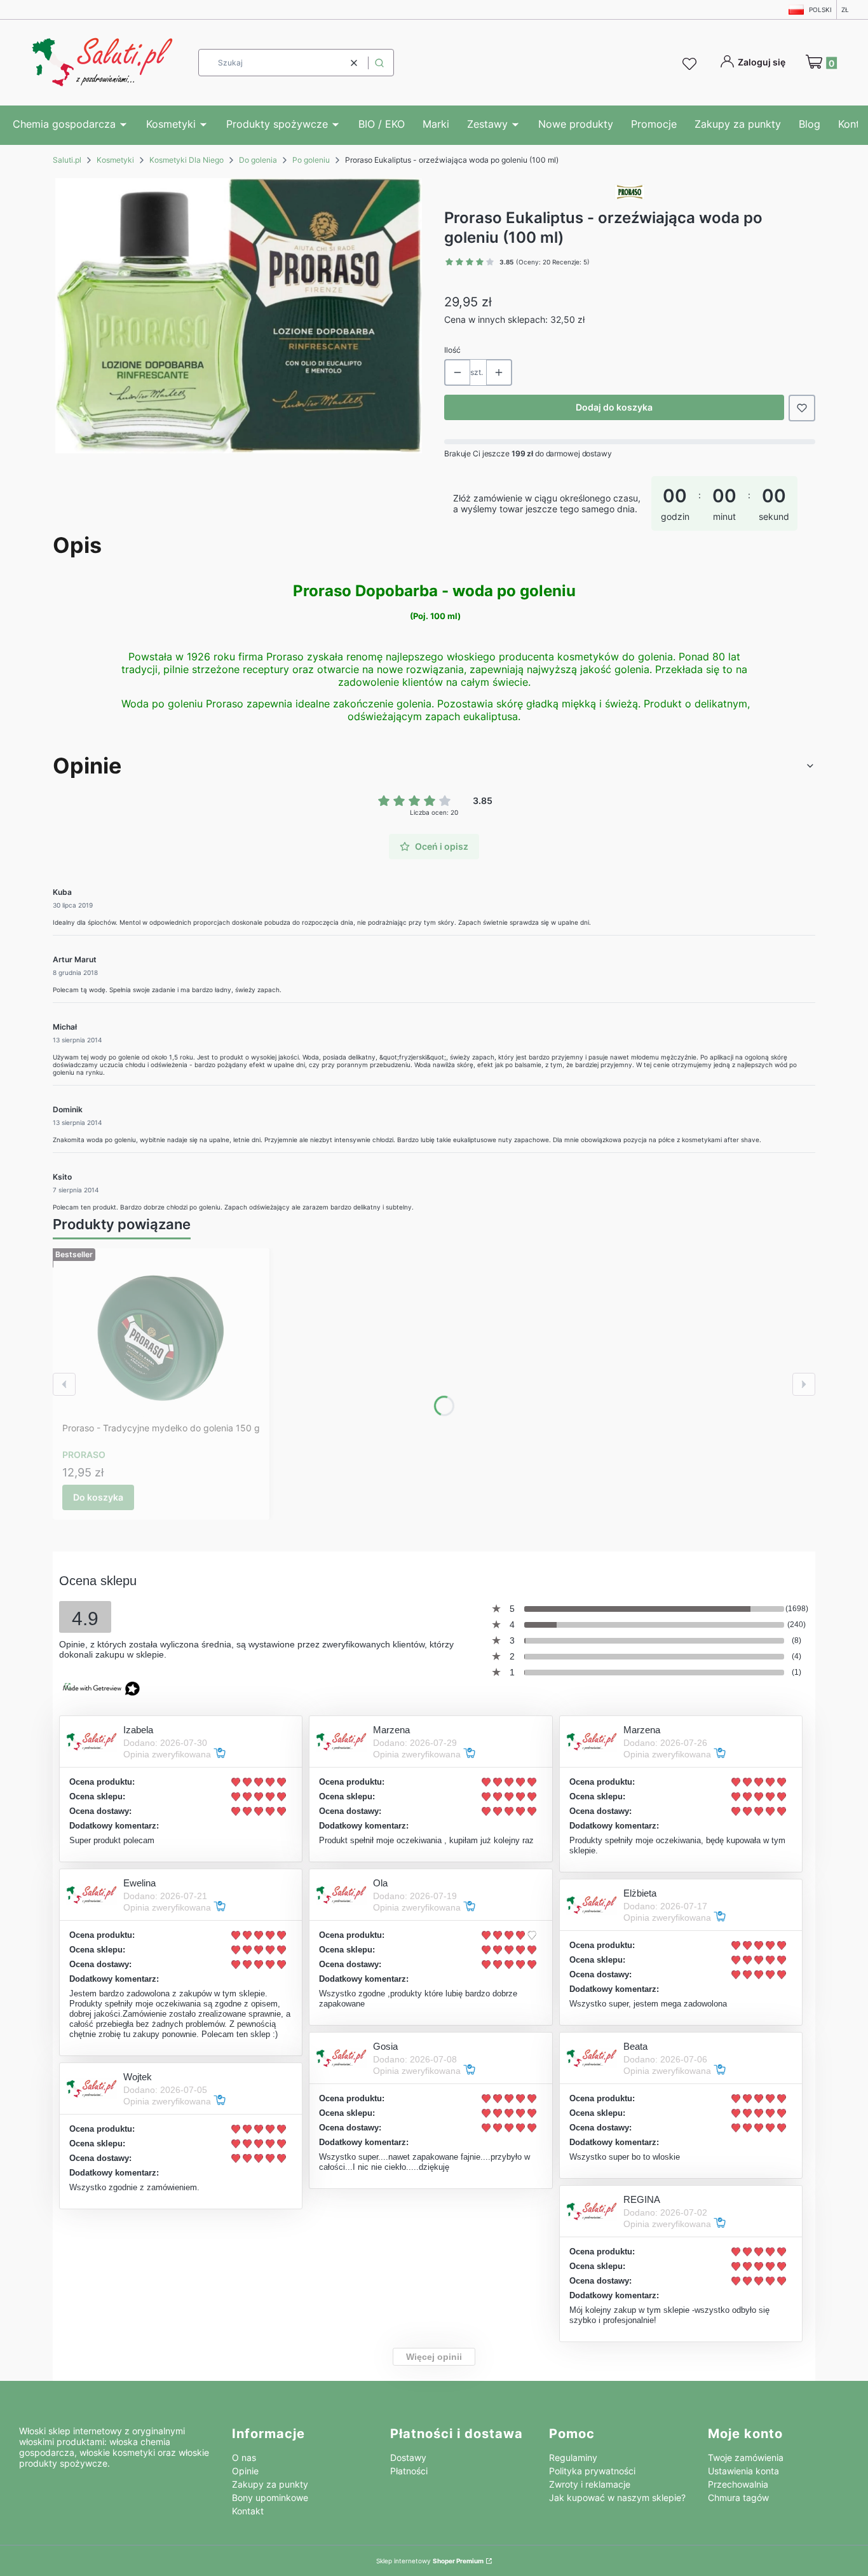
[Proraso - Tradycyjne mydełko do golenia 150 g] (161, 1337)
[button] (379, 63)
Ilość (452, 350)
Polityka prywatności (592, 2471)
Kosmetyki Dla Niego (186, 160)
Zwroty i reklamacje (590, 2484)
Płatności (409, 2471)
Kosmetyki (115, 160)
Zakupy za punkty (270, 2484)
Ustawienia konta (743, 2471)
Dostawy (408, 2457)
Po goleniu (311, 160)
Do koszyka (98, 1497)
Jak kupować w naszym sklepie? (617, 2498)
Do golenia (258, 160)
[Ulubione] (691, 64)
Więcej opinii (434, 2357)
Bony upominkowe (270, 2498)
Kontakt (248, 2511)
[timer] (630, 503)
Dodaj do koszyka (614, 407)
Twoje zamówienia (746, 2457)
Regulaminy (573, 2457)
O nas (244, 2457)
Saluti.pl (67, 160)
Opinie (245, 2471)
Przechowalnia (738, 2484)
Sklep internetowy (430, 2561)
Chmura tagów (738, 2498)
